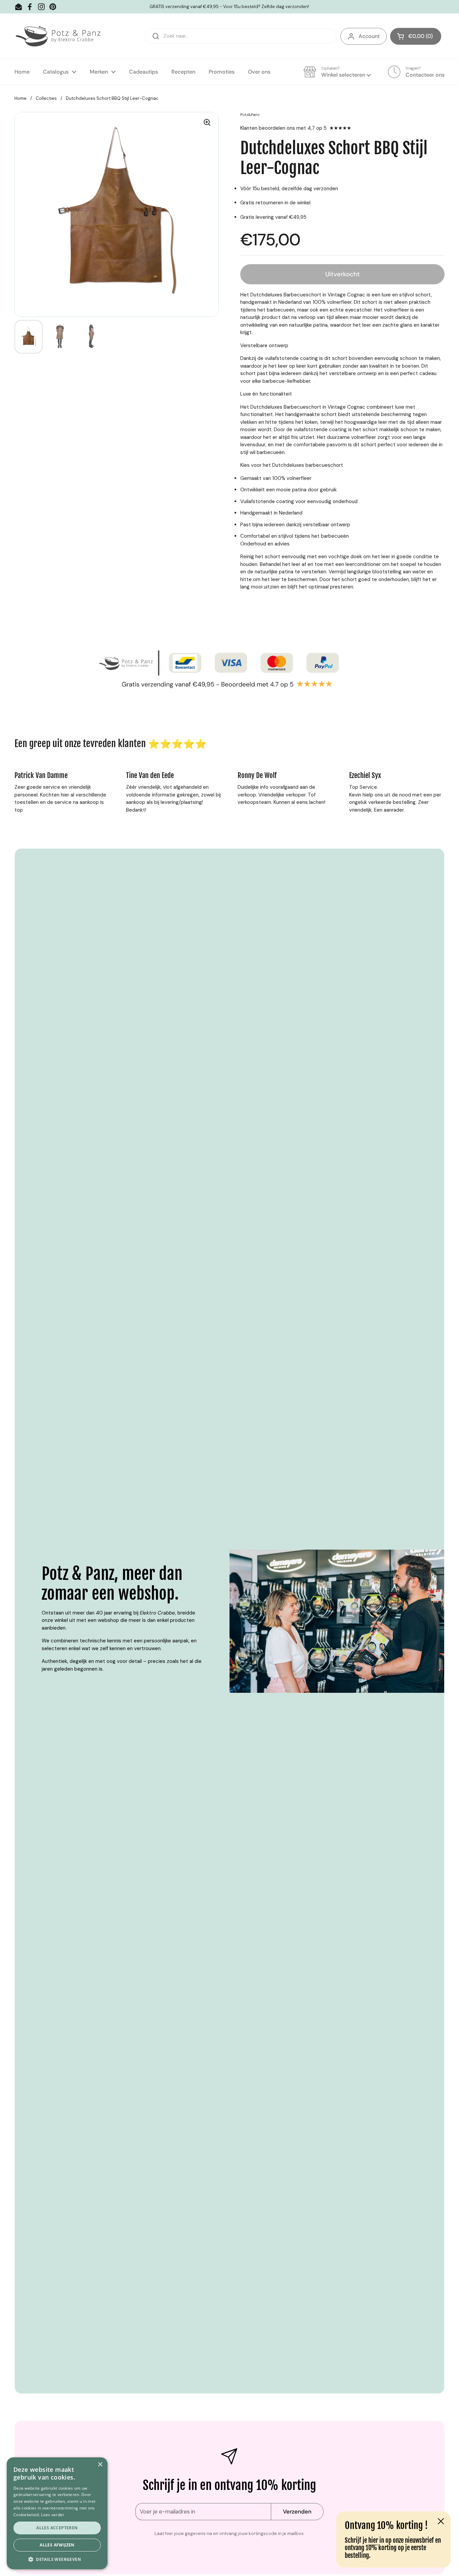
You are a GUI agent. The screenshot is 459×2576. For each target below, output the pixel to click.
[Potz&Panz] (59, 36)
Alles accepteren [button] (57, 2528)
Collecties (46, 98)
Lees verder (53, 2515)
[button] (416, 36)
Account (369, 36)
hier (373, 2540)
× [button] (100, 2465)
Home (20, 98)
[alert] (57, 2513)
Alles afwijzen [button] (57, 2545)
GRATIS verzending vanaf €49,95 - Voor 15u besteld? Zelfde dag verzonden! (229, 7)
